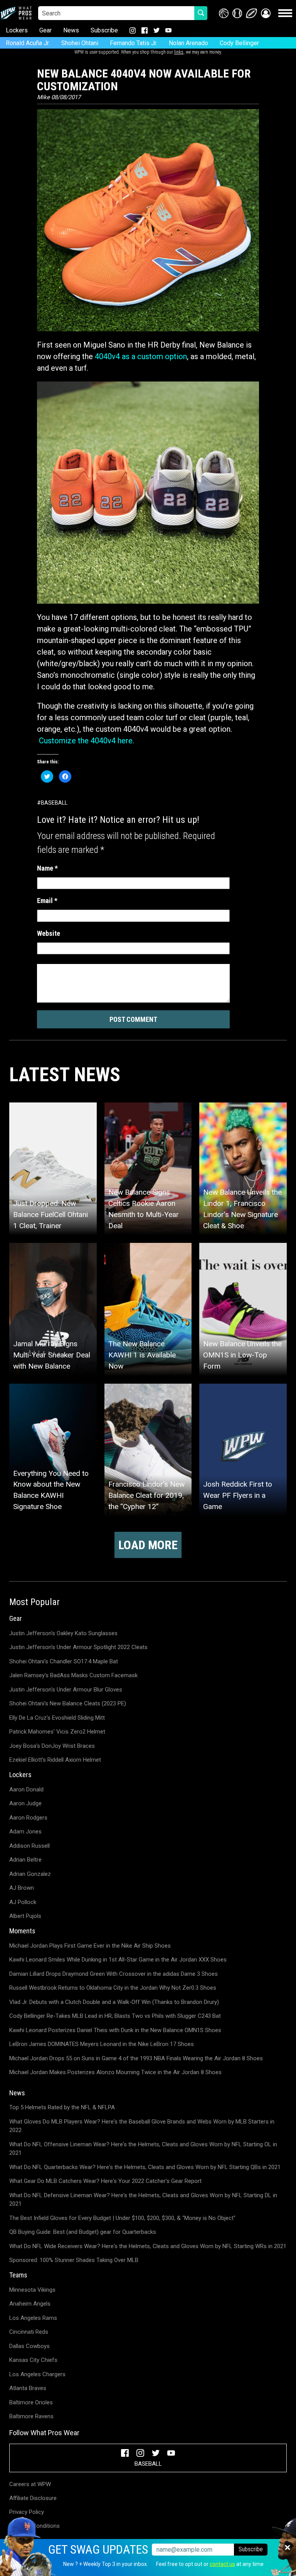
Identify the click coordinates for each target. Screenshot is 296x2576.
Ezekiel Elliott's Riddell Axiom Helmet (55, 1760)
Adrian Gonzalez (30, 1874)
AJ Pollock (23, 1902)
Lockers (17, 30)
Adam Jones (25, 1832)
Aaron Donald (26, 1789)
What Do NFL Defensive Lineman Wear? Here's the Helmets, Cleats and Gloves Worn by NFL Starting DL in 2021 (143, 2200)
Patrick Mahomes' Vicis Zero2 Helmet (57, 1732)
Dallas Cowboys (29, 2346)
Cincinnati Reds (29, 2332)
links (179, 52)
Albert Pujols (25, 1916)
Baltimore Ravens (31, 2416)
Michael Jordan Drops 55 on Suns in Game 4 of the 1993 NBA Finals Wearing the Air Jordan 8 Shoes (136, 2058)
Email (47, 901)
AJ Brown (22, 1888)
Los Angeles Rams (33, 2318)
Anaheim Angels (30, 2304)
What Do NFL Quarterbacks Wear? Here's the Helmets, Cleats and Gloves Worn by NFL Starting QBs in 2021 (145, 2167)
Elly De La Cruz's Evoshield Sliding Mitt (57, 1718)
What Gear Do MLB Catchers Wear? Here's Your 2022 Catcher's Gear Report (105, 2181)
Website (49, 933)
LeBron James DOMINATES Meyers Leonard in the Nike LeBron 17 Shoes (102, 2044)
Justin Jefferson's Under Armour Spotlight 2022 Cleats (78, 1647)
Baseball (54, 803)
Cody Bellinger (239, 43)
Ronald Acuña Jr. (28, 43)
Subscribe (104, 30)
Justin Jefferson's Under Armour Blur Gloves (66, 1690)
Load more (148, 1545)
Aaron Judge (25, 1803)
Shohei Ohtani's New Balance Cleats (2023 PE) (68, 1703)
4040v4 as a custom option (141, 356)
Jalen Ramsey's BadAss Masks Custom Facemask (73, 1675)
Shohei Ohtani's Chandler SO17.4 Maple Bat (64, 1661)
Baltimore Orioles (31, 2402)
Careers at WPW (30, 2484)
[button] (266, 13)
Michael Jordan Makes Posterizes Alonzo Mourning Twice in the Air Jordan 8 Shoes (115, 2072)
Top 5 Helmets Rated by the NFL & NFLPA (62, 2107)
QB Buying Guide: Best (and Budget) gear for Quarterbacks (83, 2232)
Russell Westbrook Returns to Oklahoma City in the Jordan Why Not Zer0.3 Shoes (113, 1988)
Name (47, 868)
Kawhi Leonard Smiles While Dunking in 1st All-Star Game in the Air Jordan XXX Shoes (118, 1960)
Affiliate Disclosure (33, 2498)
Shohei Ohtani (80, 43)
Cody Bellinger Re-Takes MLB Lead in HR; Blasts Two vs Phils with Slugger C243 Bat (115, 2016)
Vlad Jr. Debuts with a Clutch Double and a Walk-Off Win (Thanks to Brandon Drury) (114, 2002)
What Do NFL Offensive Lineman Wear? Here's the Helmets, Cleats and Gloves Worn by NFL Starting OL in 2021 (143, 2149)
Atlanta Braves (28, 2388)
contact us (222, 2564)
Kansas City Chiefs (33, 2360)
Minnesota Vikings (32, 2290)
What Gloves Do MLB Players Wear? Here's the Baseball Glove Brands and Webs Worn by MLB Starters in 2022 (142, 2126)
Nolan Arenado (188, 43)
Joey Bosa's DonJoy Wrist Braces (52, 1746)
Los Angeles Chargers (37, 2374)
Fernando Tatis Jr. (134, 43)
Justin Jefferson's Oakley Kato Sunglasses (63, 1633)
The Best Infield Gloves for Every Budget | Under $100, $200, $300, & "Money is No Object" (122, 2218)
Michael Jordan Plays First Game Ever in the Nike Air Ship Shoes (90, 1946)
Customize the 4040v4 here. (87, 741)
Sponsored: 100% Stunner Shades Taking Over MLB (74, 2260)
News (71, 30)
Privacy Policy (27, 2512)
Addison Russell (29, 1846)
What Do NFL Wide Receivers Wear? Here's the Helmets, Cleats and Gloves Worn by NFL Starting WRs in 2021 (148, 2246)
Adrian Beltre (25, 1860)
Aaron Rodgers (28, 1818)
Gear (45, 30)
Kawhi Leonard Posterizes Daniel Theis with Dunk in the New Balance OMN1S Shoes (115, 2030)
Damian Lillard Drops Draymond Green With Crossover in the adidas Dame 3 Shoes (114, 1974)
